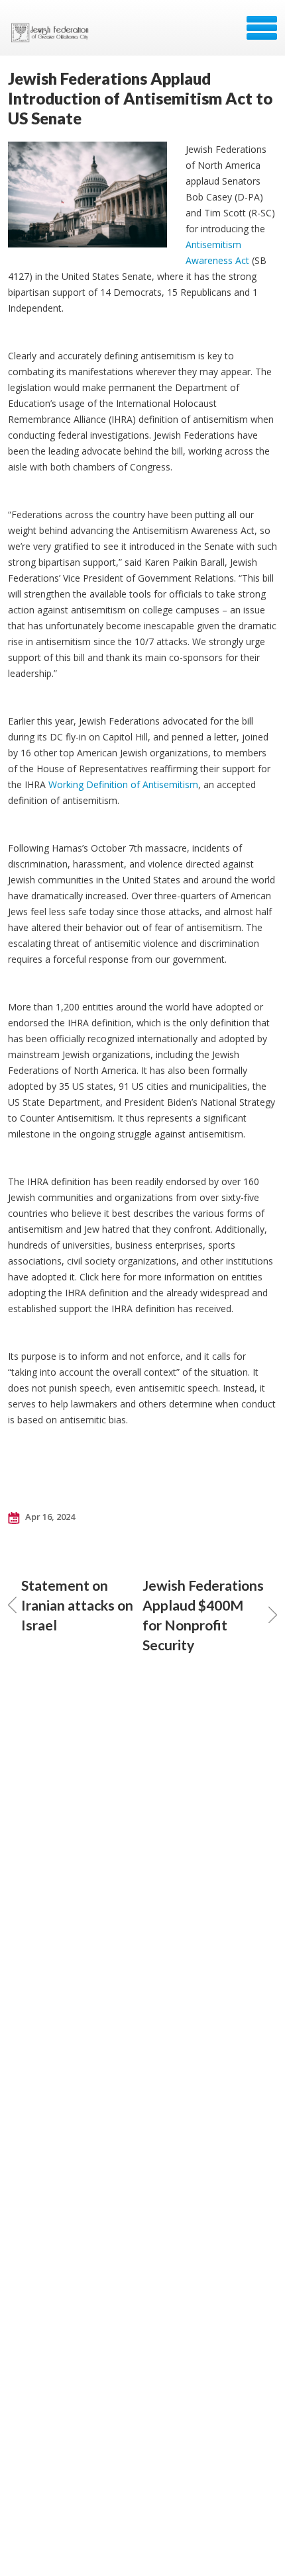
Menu (262, 28)
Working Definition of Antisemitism (123, 784)
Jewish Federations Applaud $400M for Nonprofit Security (203, 1615)
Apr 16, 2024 (49, 1517)
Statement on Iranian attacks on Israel (77, 1605)
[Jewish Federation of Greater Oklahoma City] (53, 32)
